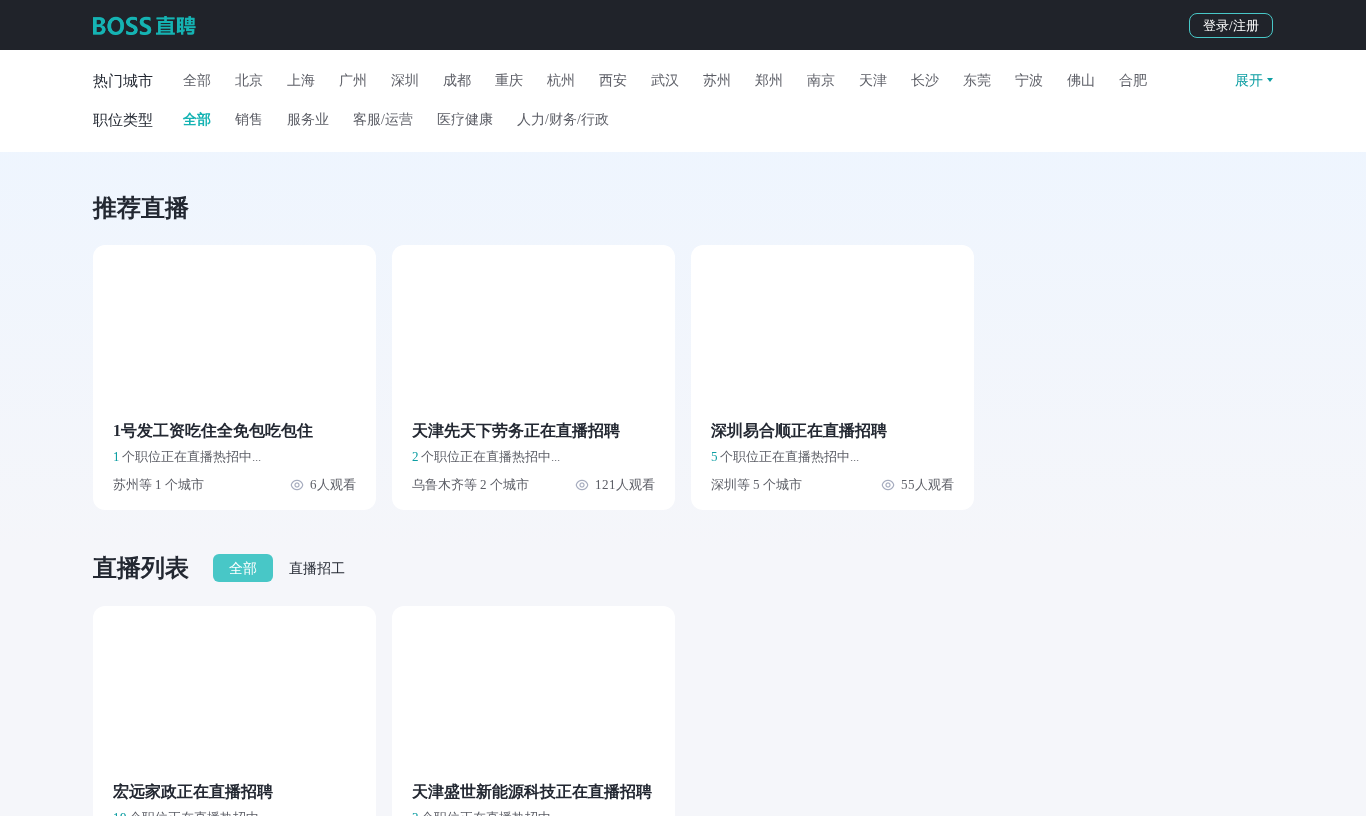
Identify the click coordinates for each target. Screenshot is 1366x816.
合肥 (1133, 80)
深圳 (405, 80)
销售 (249, 119)
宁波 (1029, 80)
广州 (353, 80)
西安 (613, 80)
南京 (821, 80)
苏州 (717, 80)
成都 (457, 80)
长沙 (925, 80)
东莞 (977, 80)
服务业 (308, 119)
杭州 (561, 80)
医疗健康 (465, 119)
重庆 (509, 80)
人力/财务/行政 (563, 119)
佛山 (1081, 80)
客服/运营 (383, 119)
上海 (301, 80)
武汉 (665, 80)
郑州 (769, 80)
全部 (197, 80)
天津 (873, 80)
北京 (249, 80)
